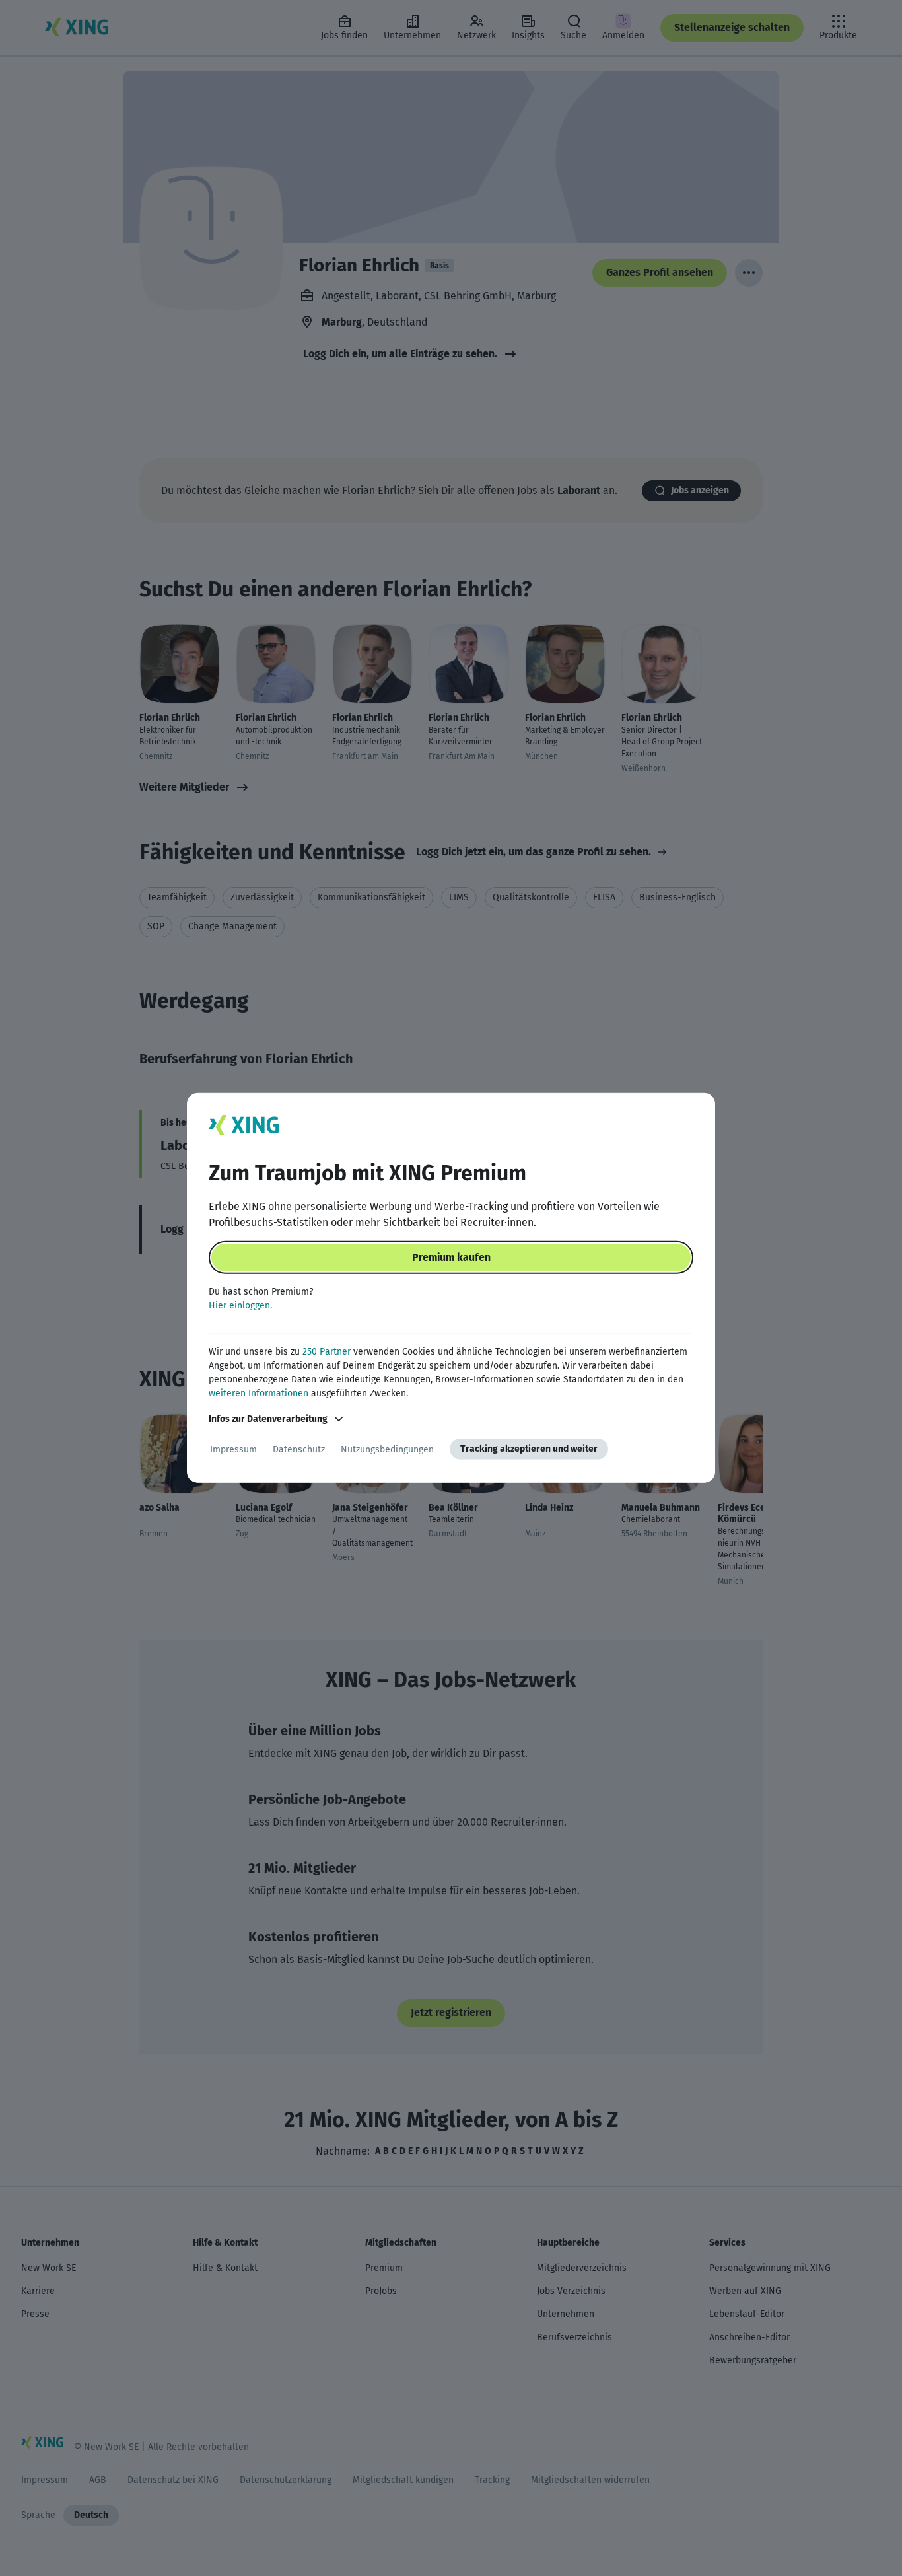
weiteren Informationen (259, 1393)
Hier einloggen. (240, 1306)
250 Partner (327, 1352)
